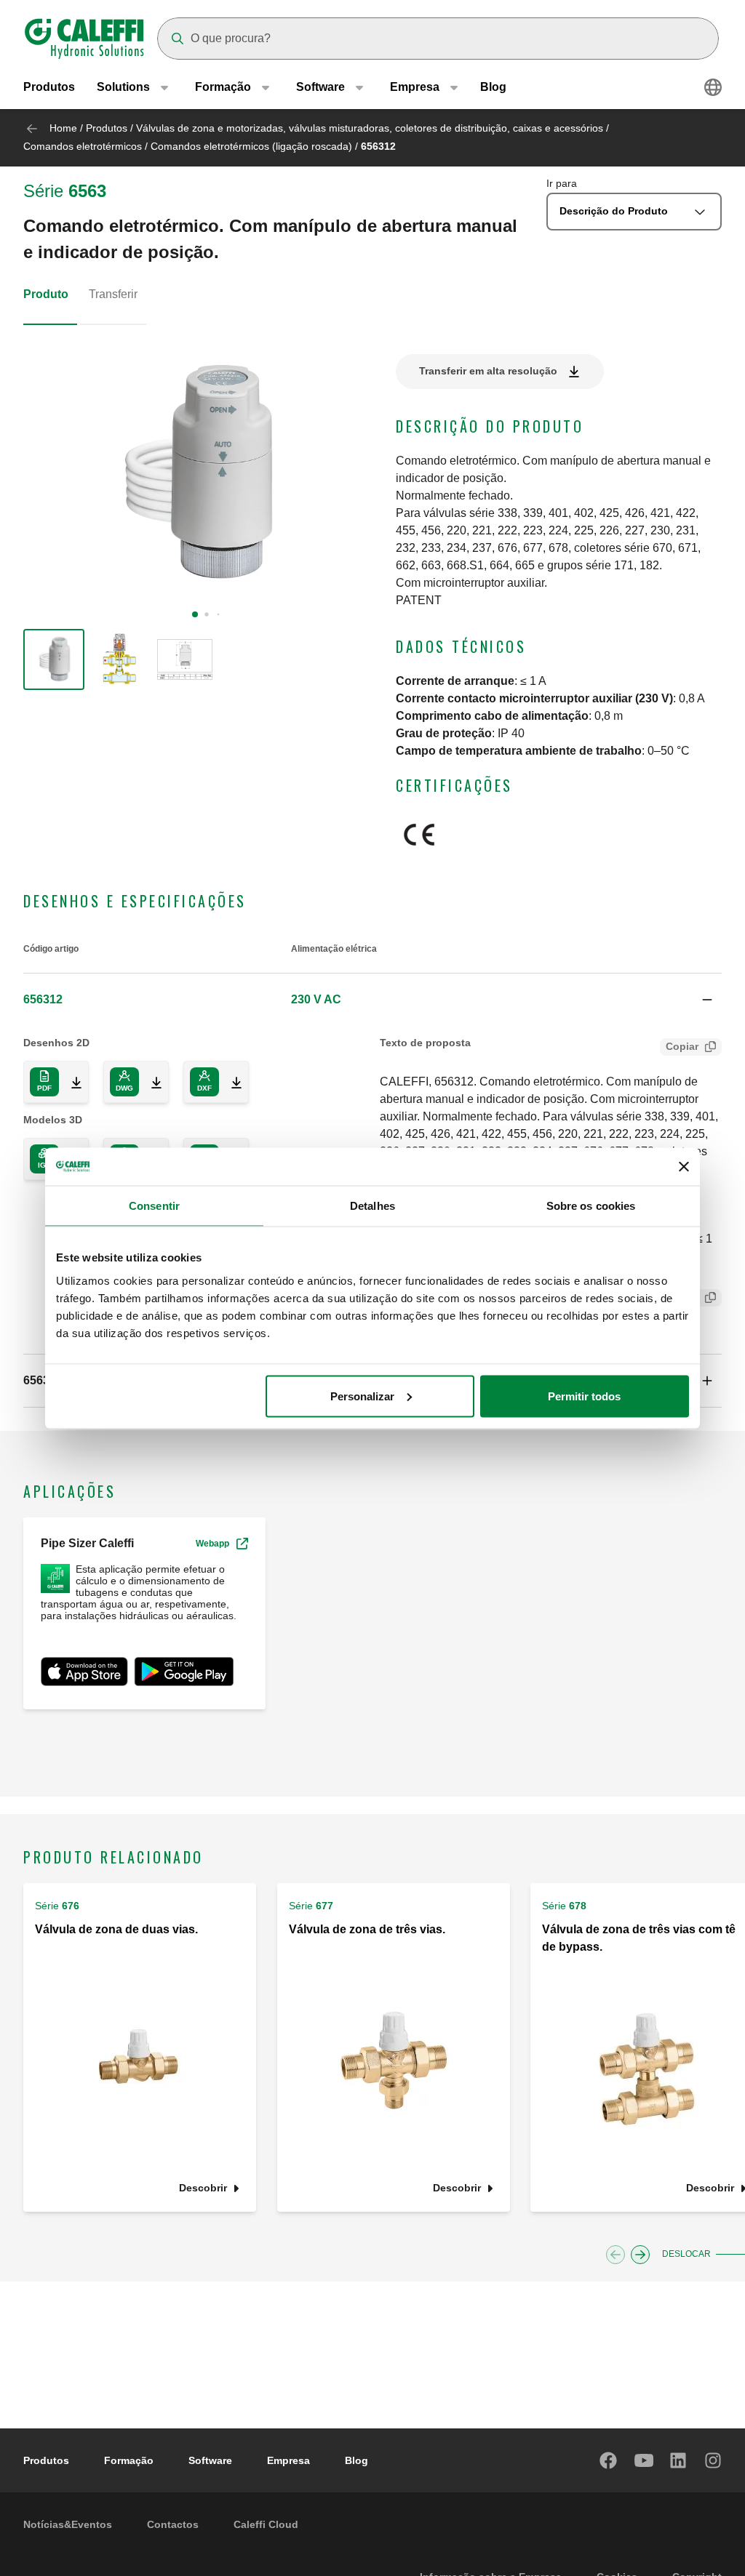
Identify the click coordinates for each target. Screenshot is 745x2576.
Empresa (288, 2460)
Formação (129, 2460)
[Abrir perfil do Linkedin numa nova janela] (679, 2460)
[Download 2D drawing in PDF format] (71, 1082)
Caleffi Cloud (266, 2524)
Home (63, 128)
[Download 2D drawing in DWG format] (151, 1082)
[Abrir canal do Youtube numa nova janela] (644, 2460)
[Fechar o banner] (684, 1166)
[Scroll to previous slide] (615, 2255)
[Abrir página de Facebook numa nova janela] (609, 2460)
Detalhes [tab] (372, 1206)
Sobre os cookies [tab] (591, 1206)
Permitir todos (584, 1396)
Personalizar (362, 1396)
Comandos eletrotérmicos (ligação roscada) (251, 146)
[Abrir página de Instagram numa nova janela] (714, 2460)
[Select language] (713, 87)
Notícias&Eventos (68, 2524)
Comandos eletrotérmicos (83, 146)
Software (210, 2460)
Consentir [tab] (154, 1206)
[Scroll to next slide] (640, 2255)
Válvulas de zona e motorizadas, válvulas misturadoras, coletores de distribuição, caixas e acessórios (370, 128)
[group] (54, 659)
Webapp (212, 1544)
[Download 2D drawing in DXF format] (231, 1082)
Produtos (49, 87)
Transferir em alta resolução (488, 371)
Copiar (682, 1046)
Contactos (173, 2524)
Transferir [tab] (113, 294)
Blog (493, 87)
